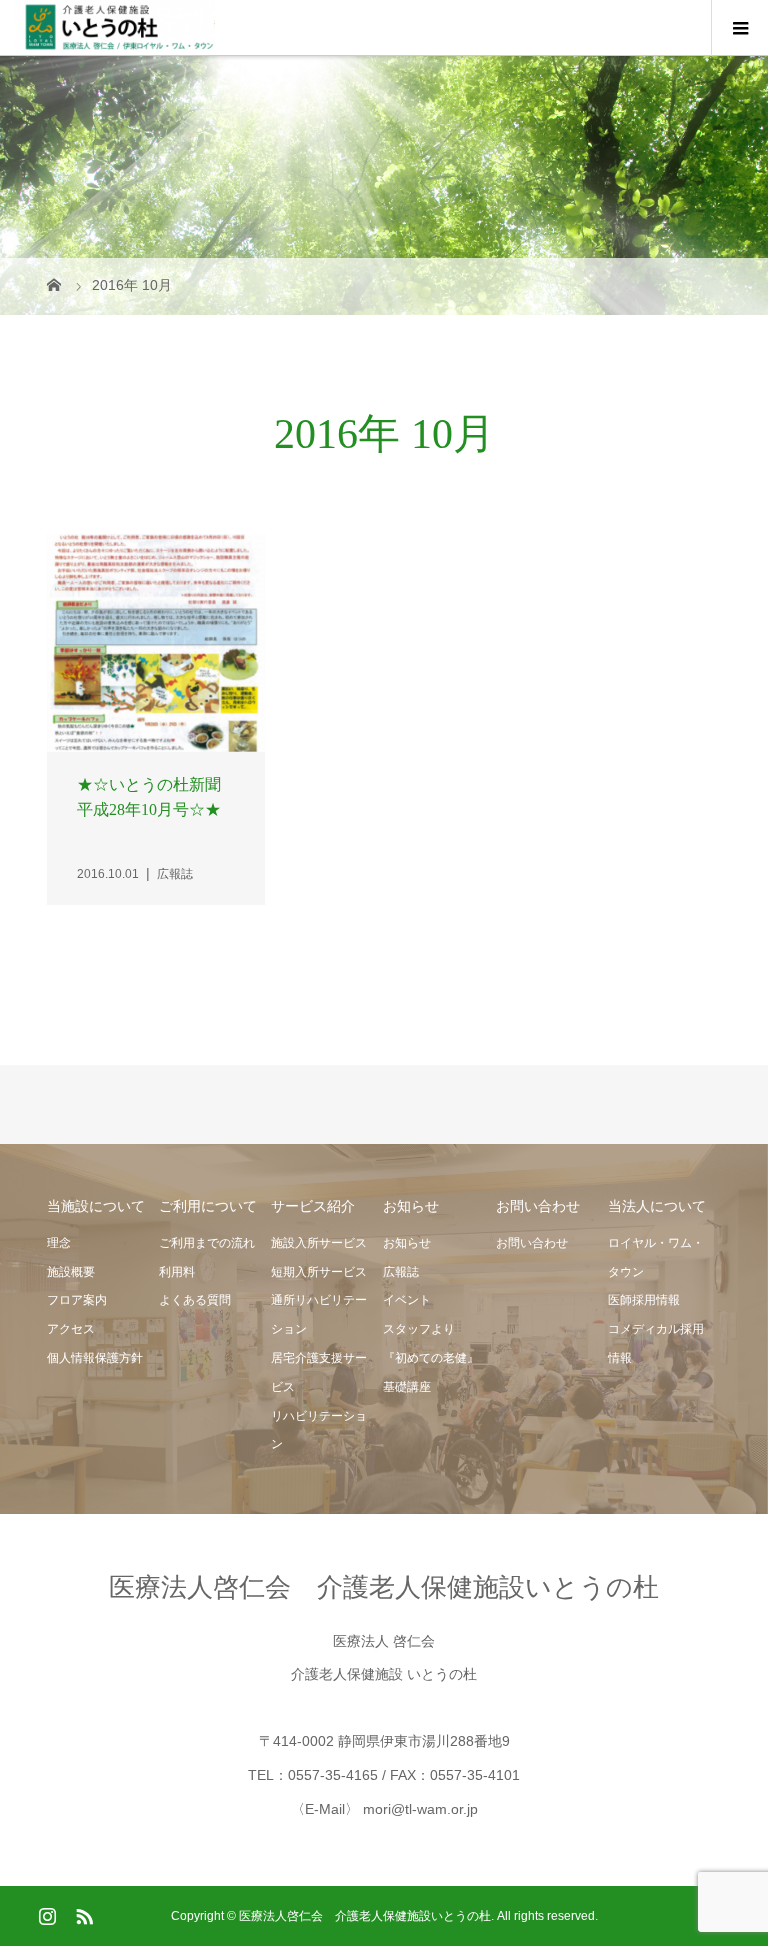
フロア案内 (77, 1300)
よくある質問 (195, 1300)
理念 (59, 1243)
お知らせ (407, 1243)
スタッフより (419, 1329)
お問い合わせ (532, 1243)
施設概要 (71, 1272)
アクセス (71, 1329)
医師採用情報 (644, 1300)
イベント (407, 1300)
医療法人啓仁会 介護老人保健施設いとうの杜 (384, 1587)
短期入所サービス (319, 1272)
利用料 (177, 1272)
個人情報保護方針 (95, 1358)
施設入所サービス (319, 1243)
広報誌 (401, 1272)
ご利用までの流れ (207, 1243)
